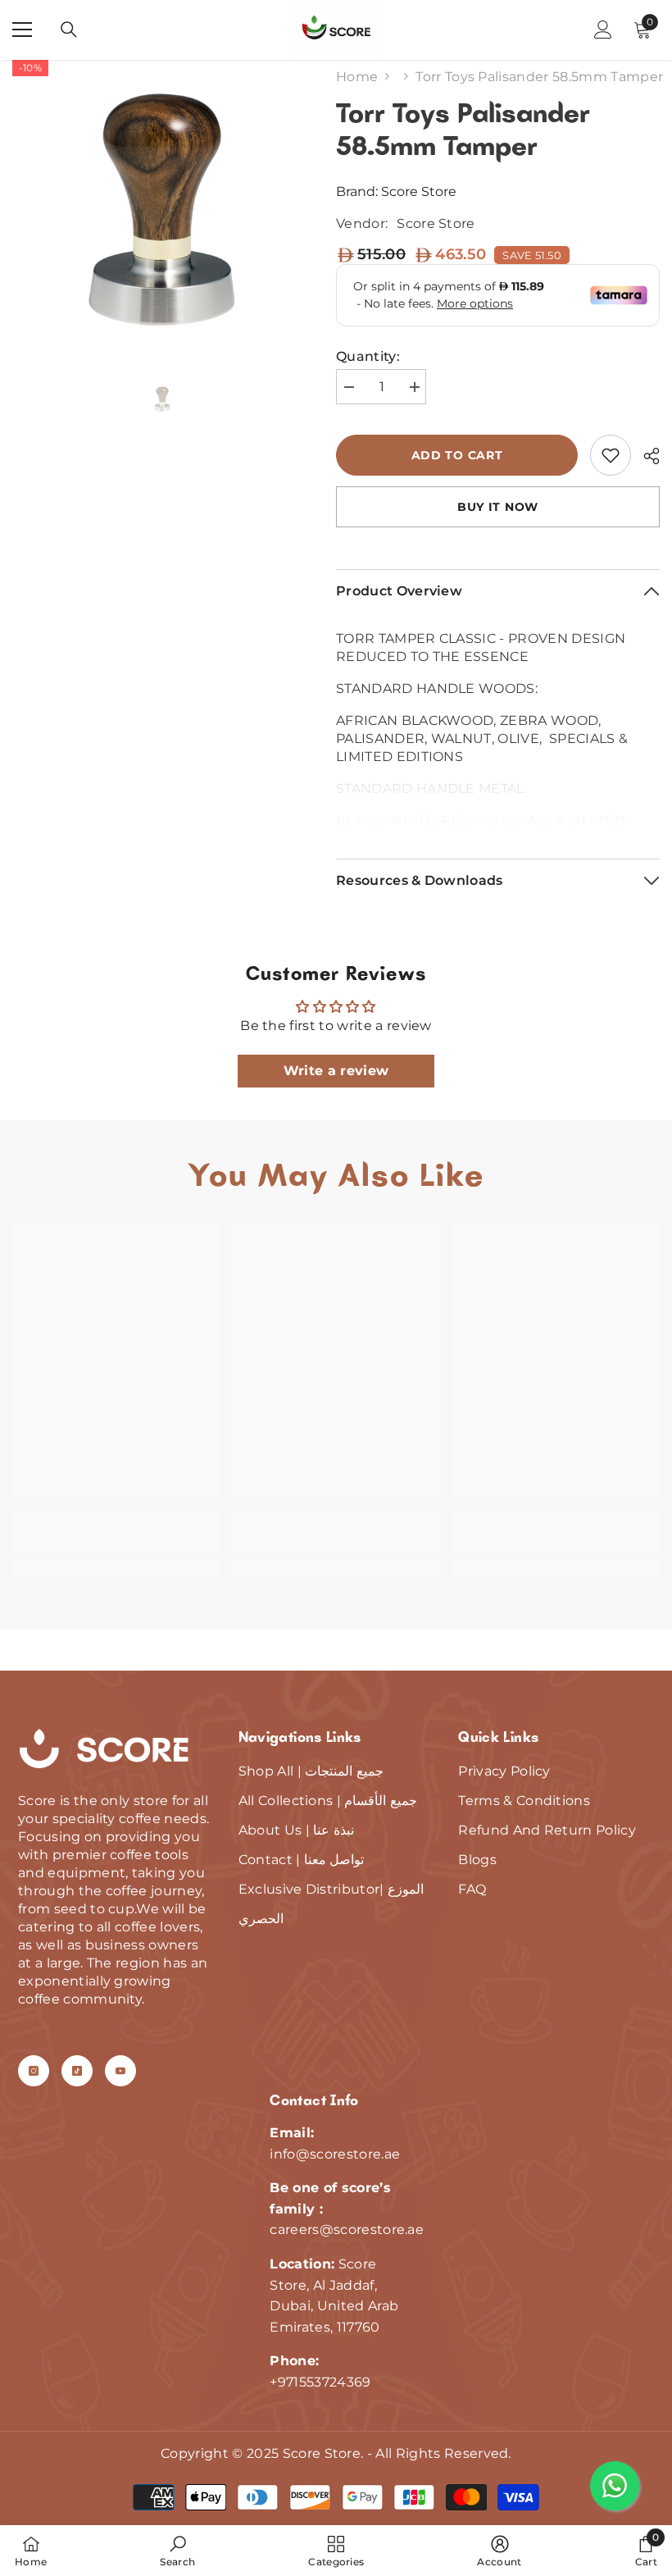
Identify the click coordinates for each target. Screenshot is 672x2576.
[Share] (645, 456)
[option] (162, 210)
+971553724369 (320, 2382)
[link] (611, 455)
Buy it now (498, 507)
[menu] (22, 30)
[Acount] (603, 30)
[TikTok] (77, 2071)
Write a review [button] (336, 1071)
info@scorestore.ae (335, 2154)
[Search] (69, 30)
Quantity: (368, 356)
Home (357, 77)
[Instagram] (34, 2071)
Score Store (419, 191)
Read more (498, 817)
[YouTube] (120, 2071)
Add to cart (457, 455)
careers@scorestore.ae (347, 2229)
